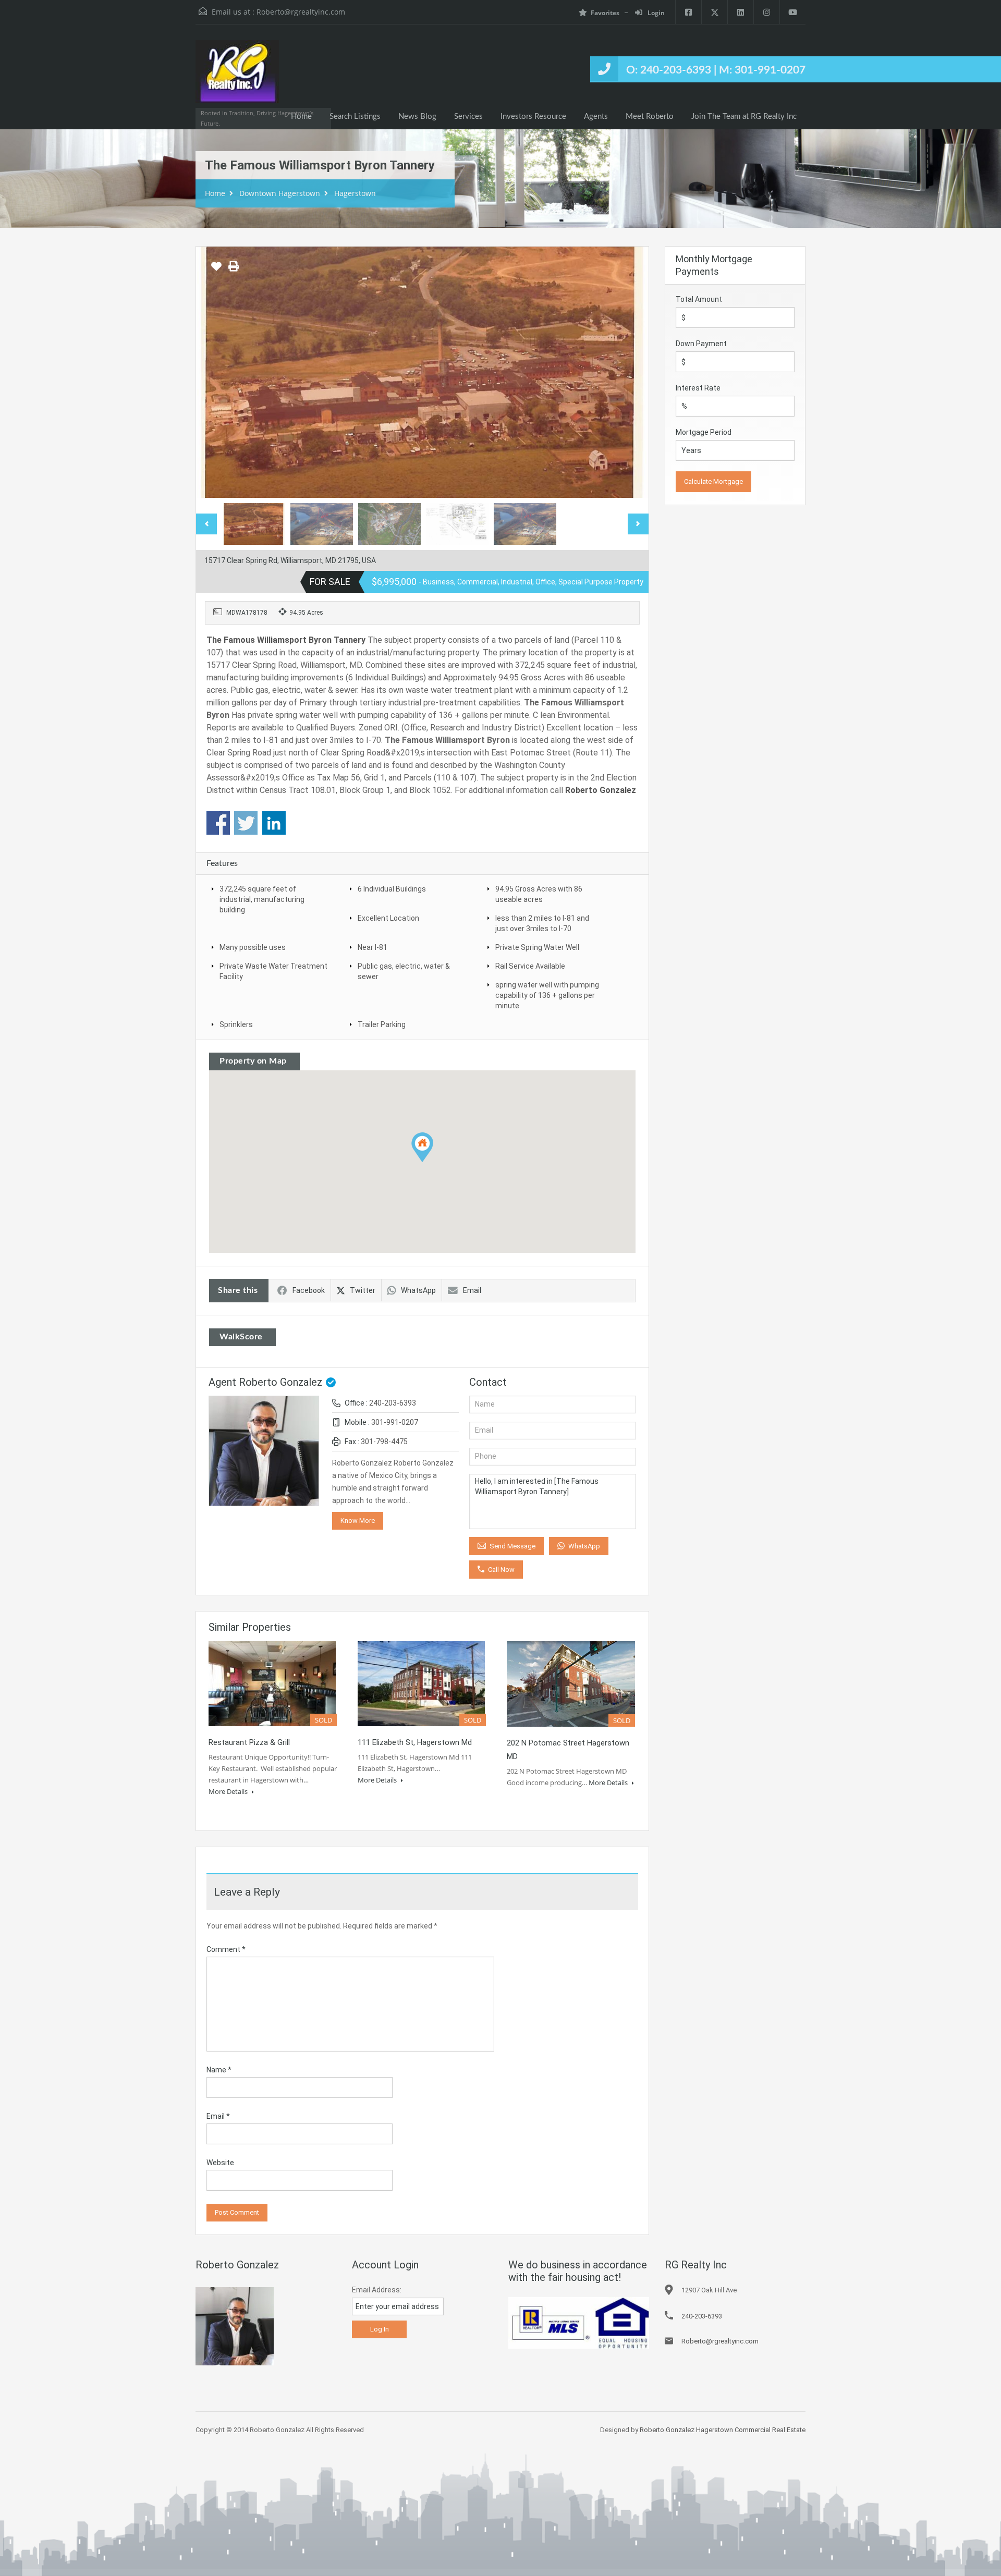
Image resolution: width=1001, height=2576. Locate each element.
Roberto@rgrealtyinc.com (301, 12)
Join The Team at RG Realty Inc (744, 117)
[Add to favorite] (216, 270)
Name (219, 2070)
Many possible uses (253, 947)
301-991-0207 (395, 1422)
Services (468, 117)
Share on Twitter (246, 823)
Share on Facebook (218, 823)
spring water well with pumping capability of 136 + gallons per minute (547, 995)
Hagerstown (355, 193)
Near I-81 (373, 947)
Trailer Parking (382, 1024)
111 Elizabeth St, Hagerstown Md (415, 1742)
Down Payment (701, 344)
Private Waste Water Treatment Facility (273, 971)
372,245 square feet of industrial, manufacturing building (262, 899)
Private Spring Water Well (537, 947)
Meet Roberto (650, 117)
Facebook (309, 1290)
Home (301, 117)
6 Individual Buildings (392, 889)
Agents (596, 117)
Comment (226, 1949)
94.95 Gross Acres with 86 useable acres (539, 894)
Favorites (605, 13)
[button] (422, 1147)
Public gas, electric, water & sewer (404, 971)
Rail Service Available (530, 966)
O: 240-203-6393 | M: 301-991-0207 (716, 70)
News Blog (417, 117)
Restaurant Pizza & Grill (249, 1742)
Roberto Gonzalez (601, 790)
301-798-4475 (384, 1442)
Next (630, 372)
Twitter (363, 1290)
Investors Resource (533, 117)
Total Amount (699, 299)
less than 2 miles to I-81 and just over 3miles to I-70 (542, 923)
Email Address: (377, 2290)
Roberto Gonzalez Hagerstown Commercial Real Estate (723, 2430)
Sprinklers (236, 1024)
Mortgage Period (704, 432)
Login (655, 13)
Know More (358, 1521)
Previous (215, 372)
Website (220, 2163)
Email (472, 1290)
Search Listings (355, 117)
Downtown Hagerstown (280, 193)
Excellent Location (388, 918)
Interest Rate (698, 388)
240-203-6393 (393, 1403)
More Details (229, 1791)
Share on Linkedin (274, 823)
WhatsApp (418, 1290)
